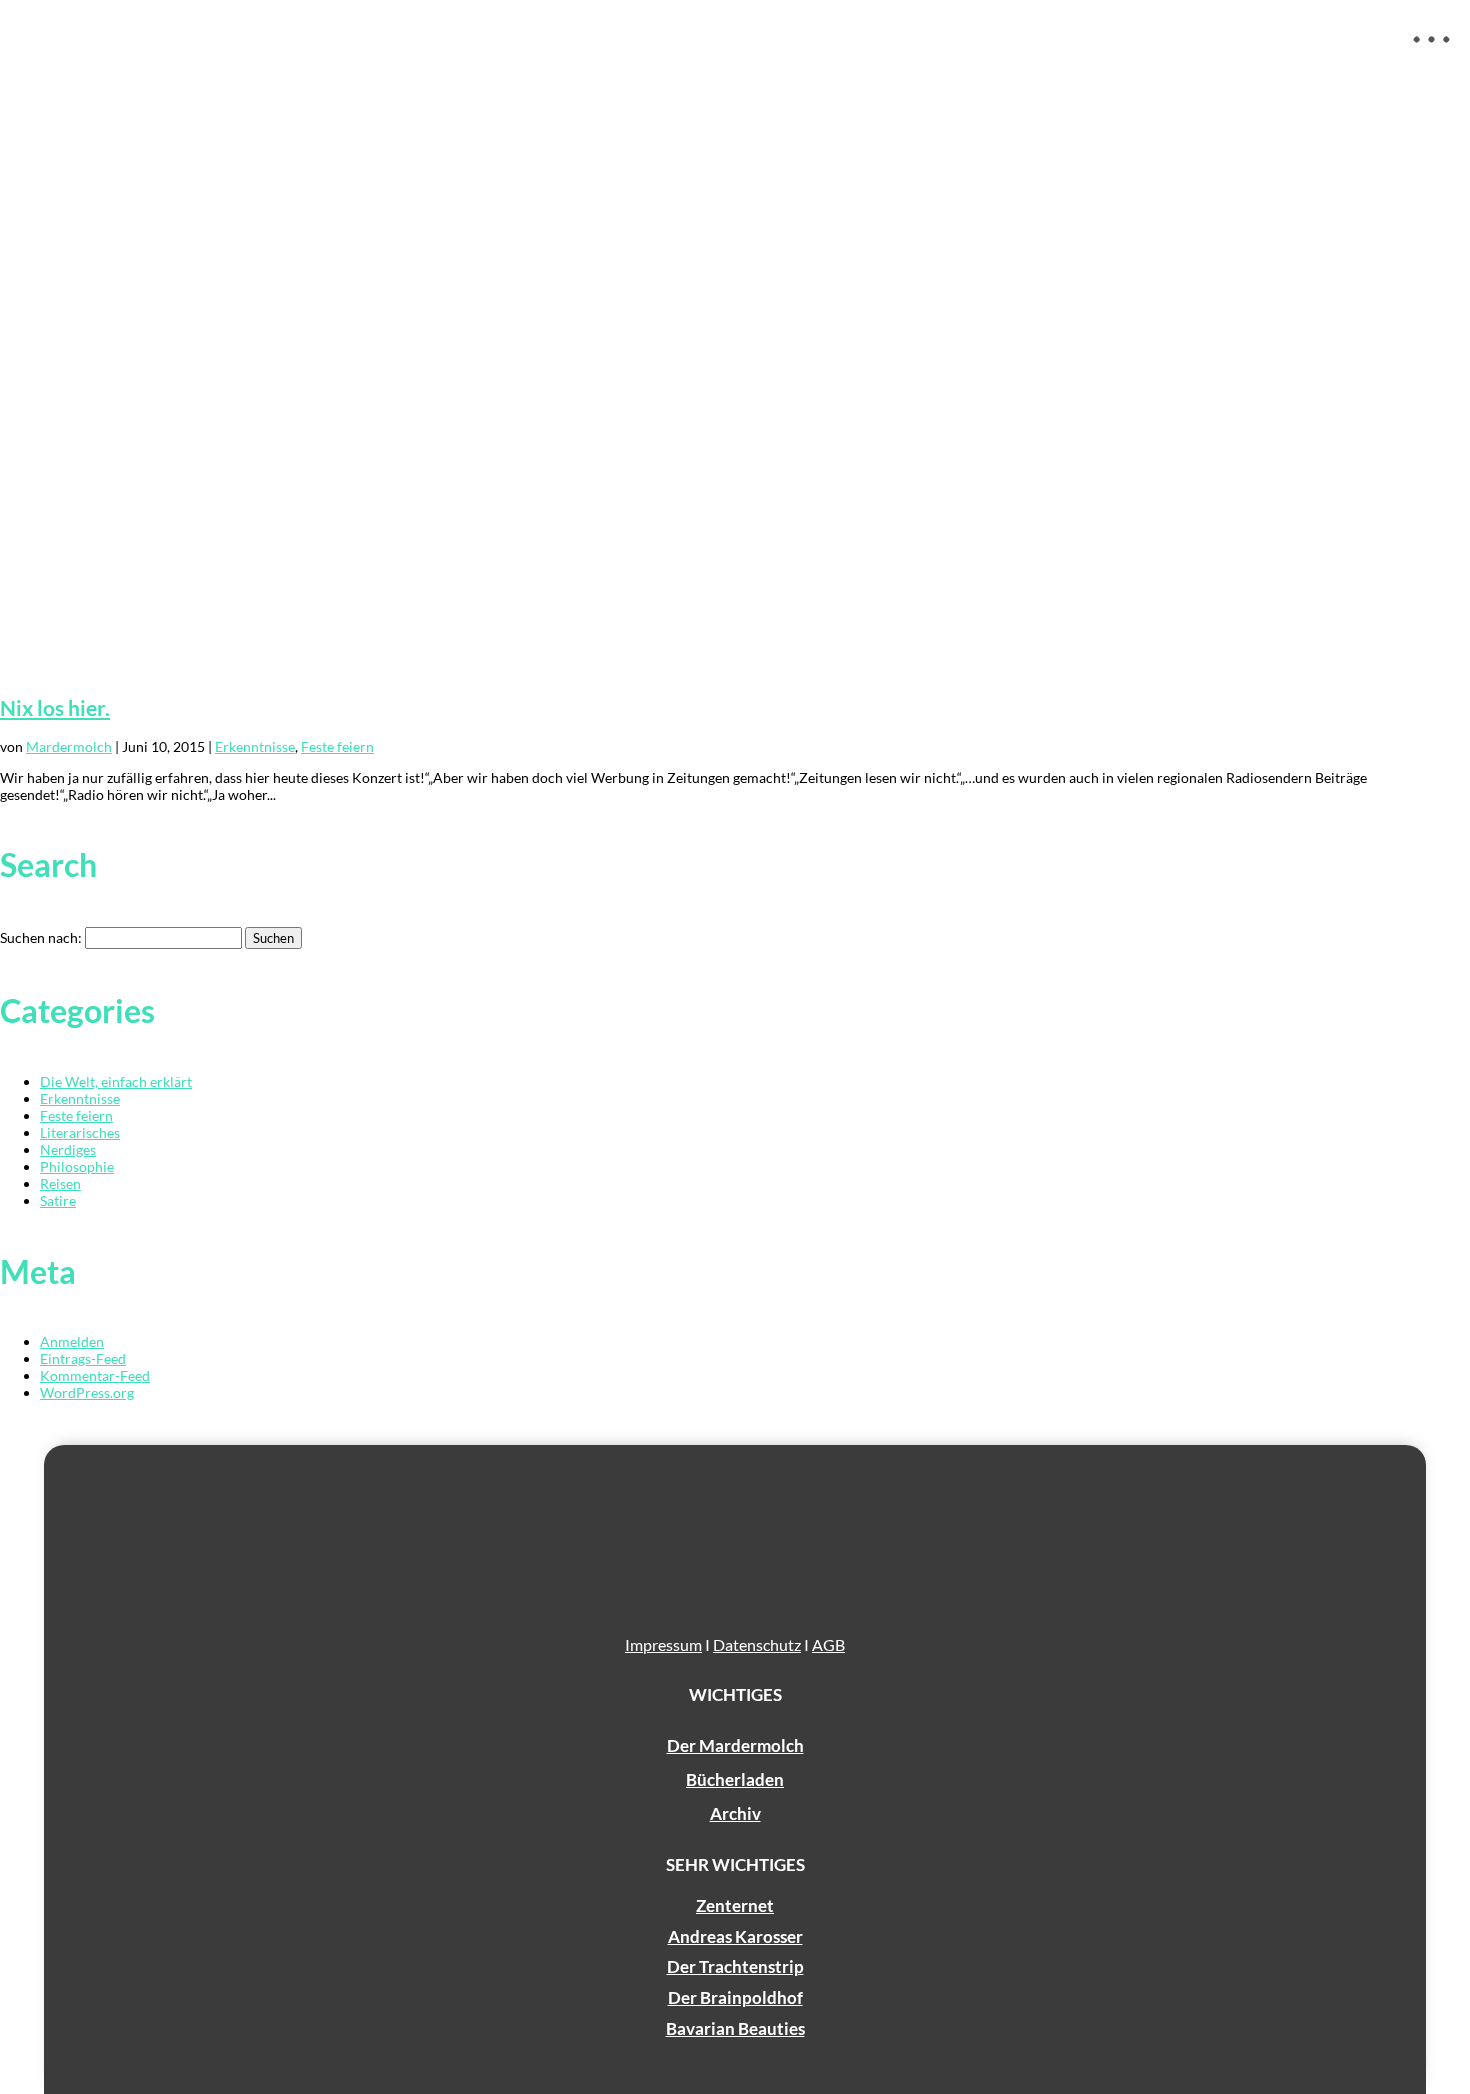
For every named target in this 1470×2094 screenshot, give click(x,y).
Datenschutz (757, 1644)
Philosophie (77, 1166)
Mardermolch (69, 746)
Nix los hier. (55, 707)
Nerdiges (68, 1149)
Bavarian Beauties (735, 2028)
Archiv (735, 1813)
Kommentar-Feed (95, 1375)
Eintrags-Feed (83, 1358)
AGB (828, 1644)
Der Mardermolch (735, 1745)
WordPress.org (87, 1392)
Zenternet (735, 1905)
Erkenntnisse (255, 746)
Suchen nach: (41, 937)
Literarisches (80, 1132)
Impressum (663, 1644)
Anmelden (72, 1341)
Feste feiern (337, 746)
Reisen (60, 1183)
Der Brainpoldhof (735, 1997)
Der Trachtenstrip (735, 1966)
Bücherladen (735, 1779)
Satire (58, 1200)
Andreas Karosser (735, 1936)
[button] (1432, 55)
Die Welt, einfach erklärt (116, 1081)
